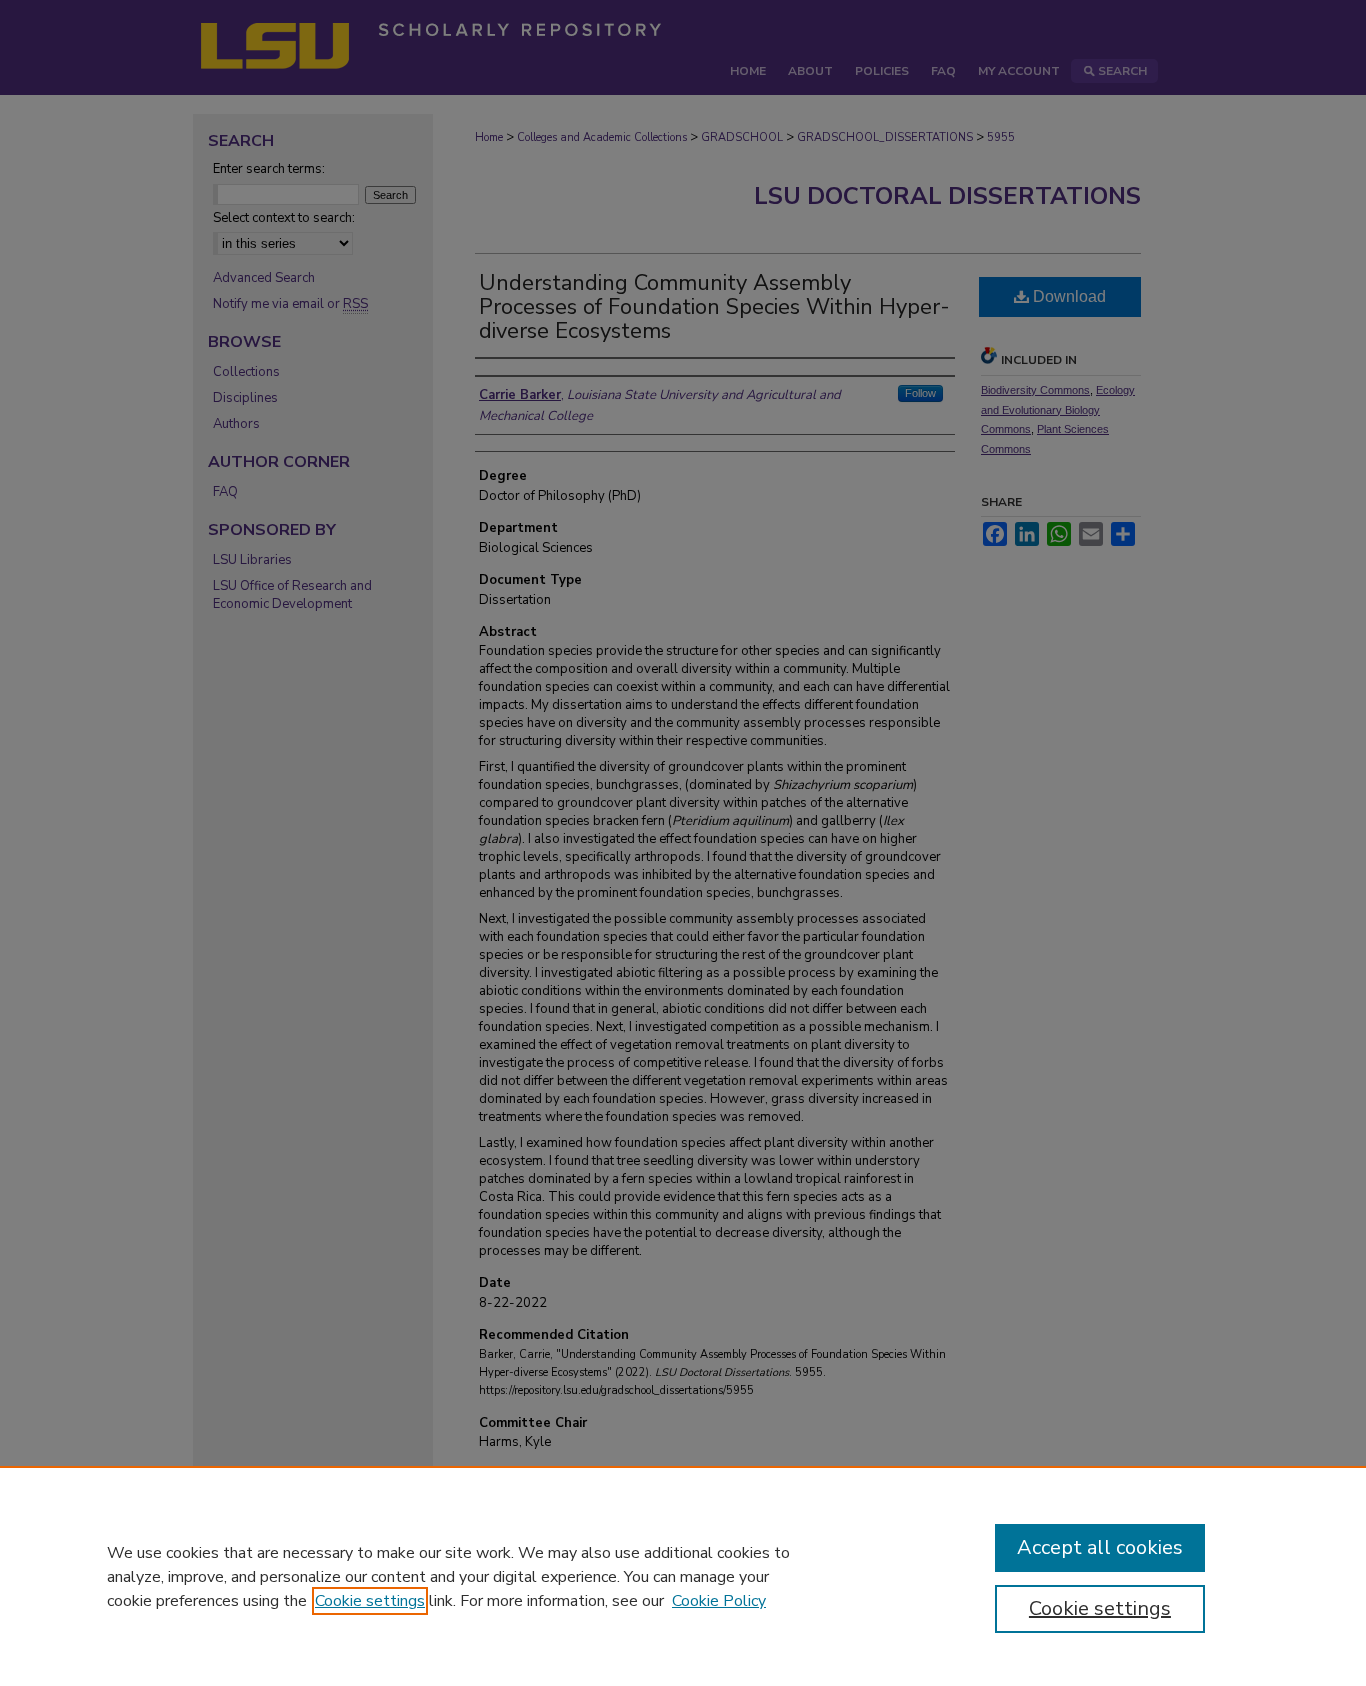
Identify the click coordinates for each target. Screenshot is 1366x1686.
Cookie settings (370, 1601)
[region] (683, 1576)
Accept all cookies (1100, 1547)
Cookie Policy (719, 1601)
